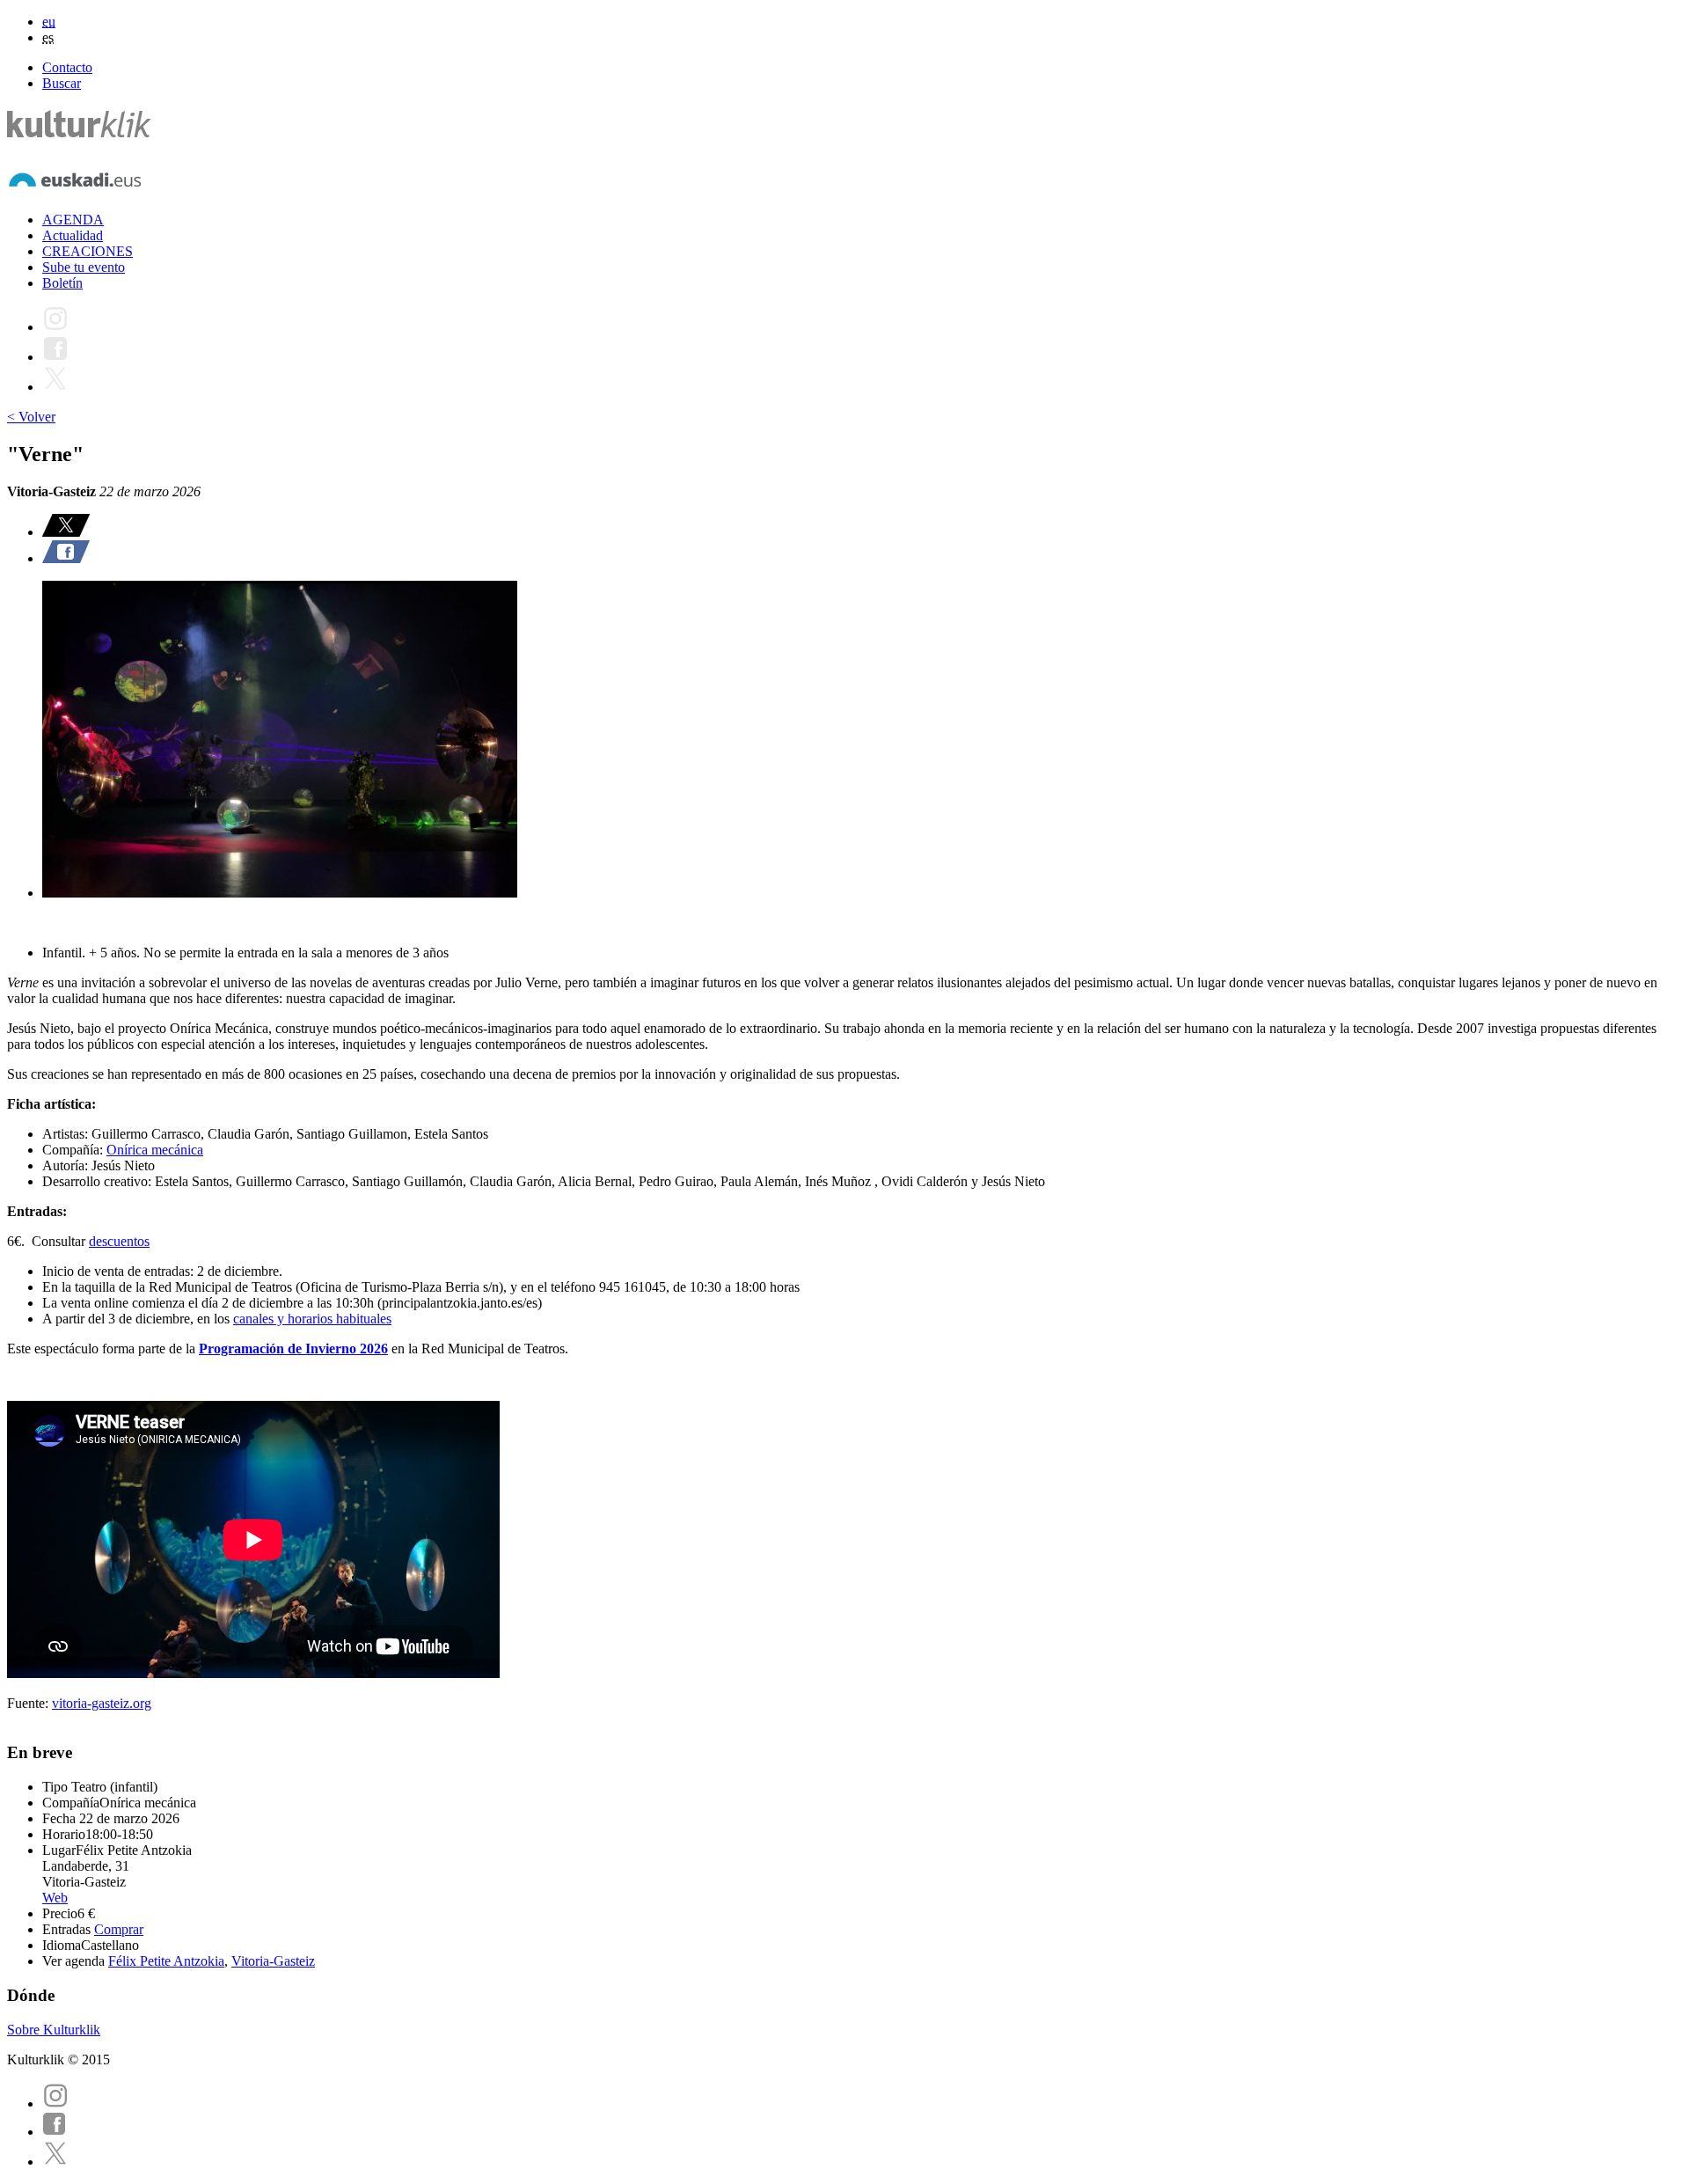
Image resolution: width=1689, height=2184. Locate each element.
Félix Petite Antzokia (166, 1961)
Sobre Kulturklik (54, 2030)
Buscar (62, 83)
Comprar (119, 1929)
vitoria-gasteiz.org (102, 1703)
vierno (337, 1349)
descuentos (119, 1241)
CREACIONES (88, 251)
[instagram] (55, 2103)
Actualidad (73, 235)
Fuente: (29, 1703)
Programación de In (259, 1349)
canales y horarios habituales (312, 1319)
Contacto (67, 67)
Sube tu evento (84, 267)
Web (55, 1898)
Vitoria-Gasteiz (273, 1961)
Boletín (62, 283)
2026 (372, 1349)
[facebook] (55, 2132)
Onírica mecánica (155, 1150)
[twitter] (55, 2162)
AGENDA (73, 220)
